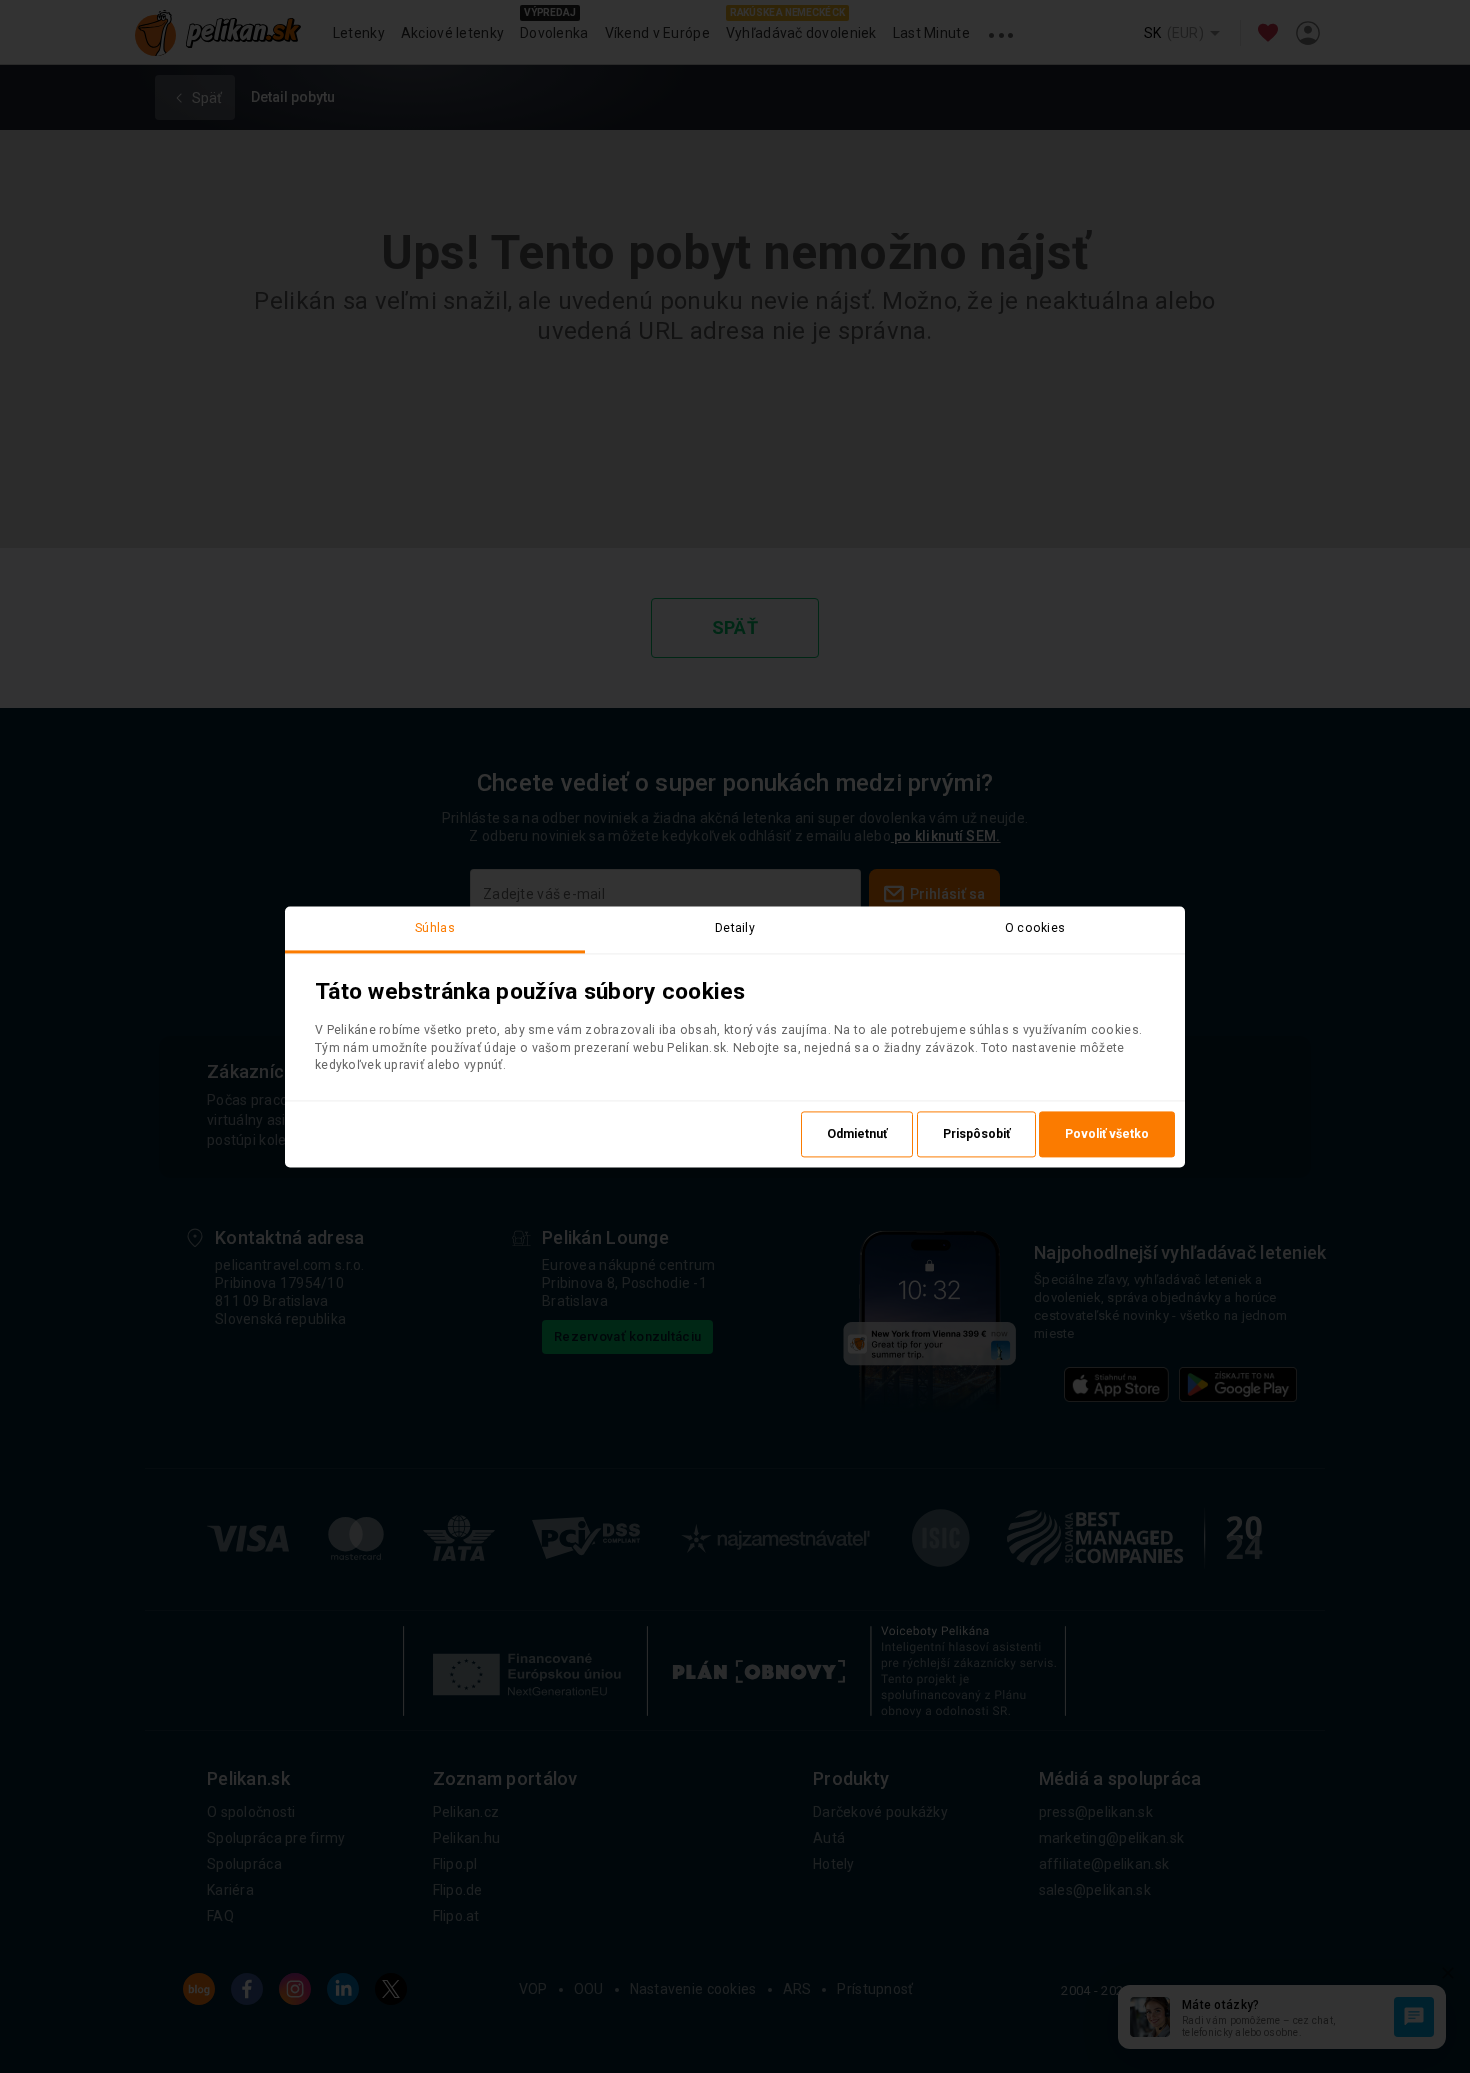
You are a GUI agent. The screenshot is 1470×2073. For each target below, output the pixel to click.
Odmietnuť (857, 1134)
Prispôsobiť (976, 1134)
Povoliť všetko (1107, 1134)
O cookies (1035, 928)
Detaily (735, 928)
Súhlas (435, 928)
